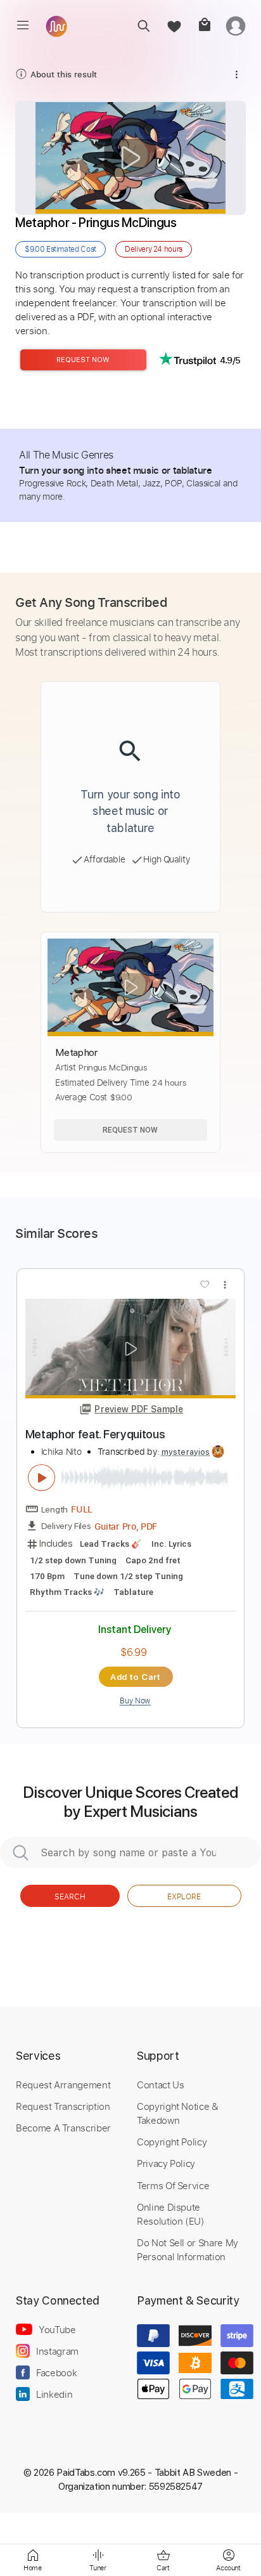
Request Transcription (63, 2106)
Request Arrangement (63, 2085)
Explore (184, 1896)
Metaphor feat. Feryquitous (95, 1434)
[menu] (23, 25)
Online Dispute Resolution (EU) (171, 2214)
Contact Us (160, 2085)
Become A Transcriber (63, 2128)
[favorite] (174, 26)
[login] (236, 26)
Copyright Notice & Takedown (178, 2113)
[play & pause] (42, 1478)
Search (70, 1896)
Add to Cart (135, 1677)
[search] (143, 26)
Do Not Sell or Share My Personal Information (188, 2249)
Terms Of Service (173, 2185)
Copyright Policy (172, 2142)
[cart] (204, 26)
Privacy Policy (166, 2163)
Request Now (83, 360)
